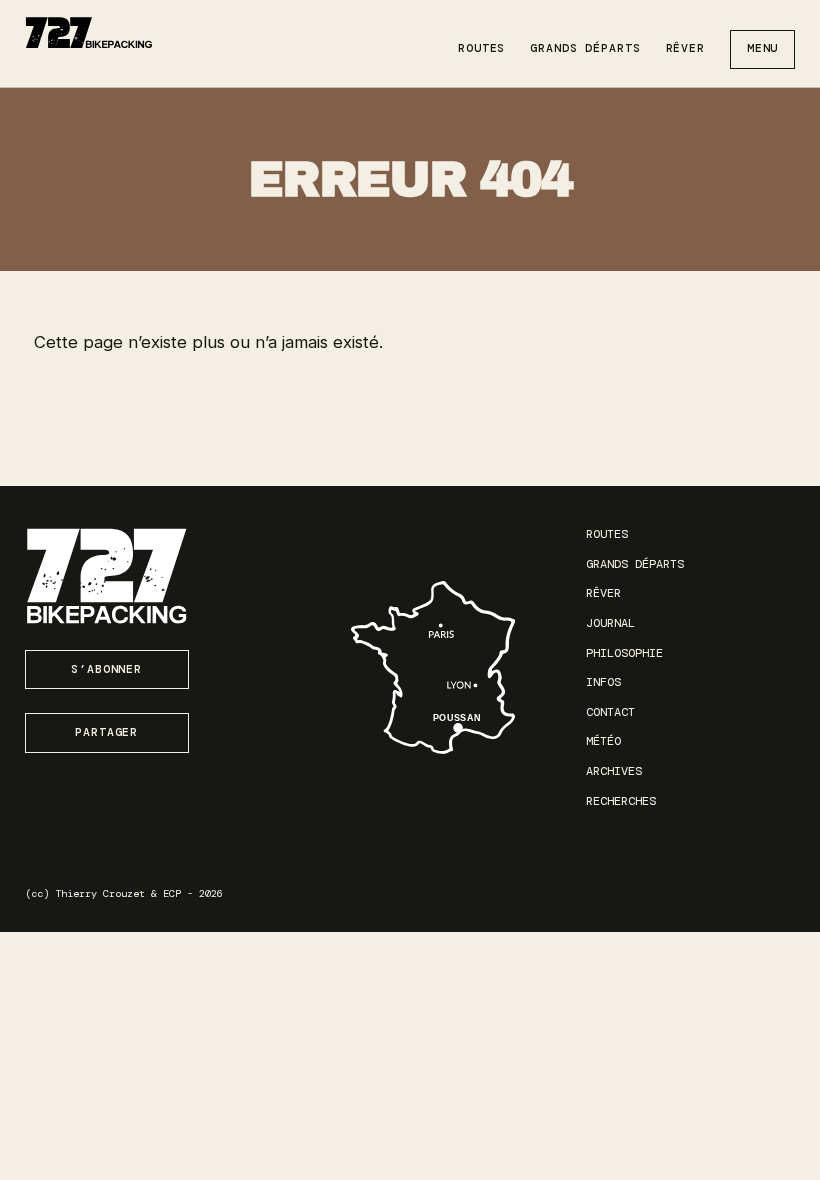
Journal (610, 623)
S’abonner (106, 669)
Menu (763, 48)
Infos (603, 682)
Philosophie (624, 653)
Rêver (686, 49)
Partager (106, 732)
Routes (482, 49)
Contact (610, 712)
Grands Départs (585, 49)
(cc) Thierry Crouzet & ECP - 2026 (124, 893)
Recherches (621, 801)
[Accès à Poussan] (433, 667)
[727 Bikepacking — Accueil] (89, 32)
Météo (603, 741)
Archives (614, 771)
